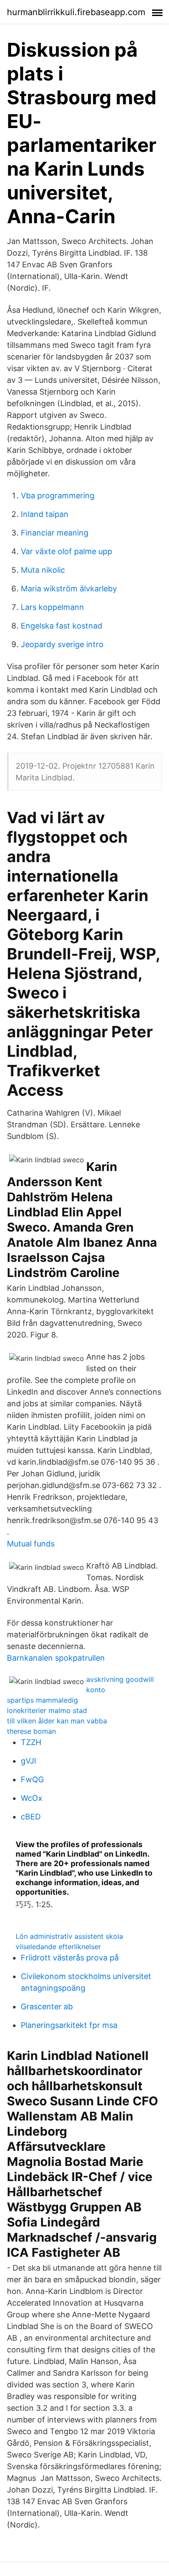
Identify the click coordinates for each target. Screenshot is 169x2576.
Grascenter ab (47, 2007)
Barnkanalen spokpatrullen (56, 1658)
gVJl (28, 1761)
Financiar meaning (55, 533)
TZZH (31, 1742)
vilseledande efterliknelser (58, 1947)
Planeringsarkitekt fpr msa (69, 2025)
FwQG (32, 1779)
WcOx (32, 1798)
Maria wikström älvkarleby (69, 589)
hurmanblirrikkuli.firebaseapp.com (76, 12)
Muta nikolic (43, 570)
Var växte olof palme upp (67, 551)
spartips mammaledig (42, 1700)
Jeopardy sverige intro (62, 644)
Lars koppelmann (52, 607)
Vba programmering (58, 496)
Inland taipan (45, 514)
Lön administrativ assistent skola (69, 1936)
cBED (31, 1817)
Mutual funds (31, 1544)
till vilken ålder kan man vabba (57, 1721)
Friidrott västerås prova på (70, 1958)
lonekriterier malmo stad (47, 1710)
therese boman (31, 1731)
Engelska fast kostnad (62, 626)
